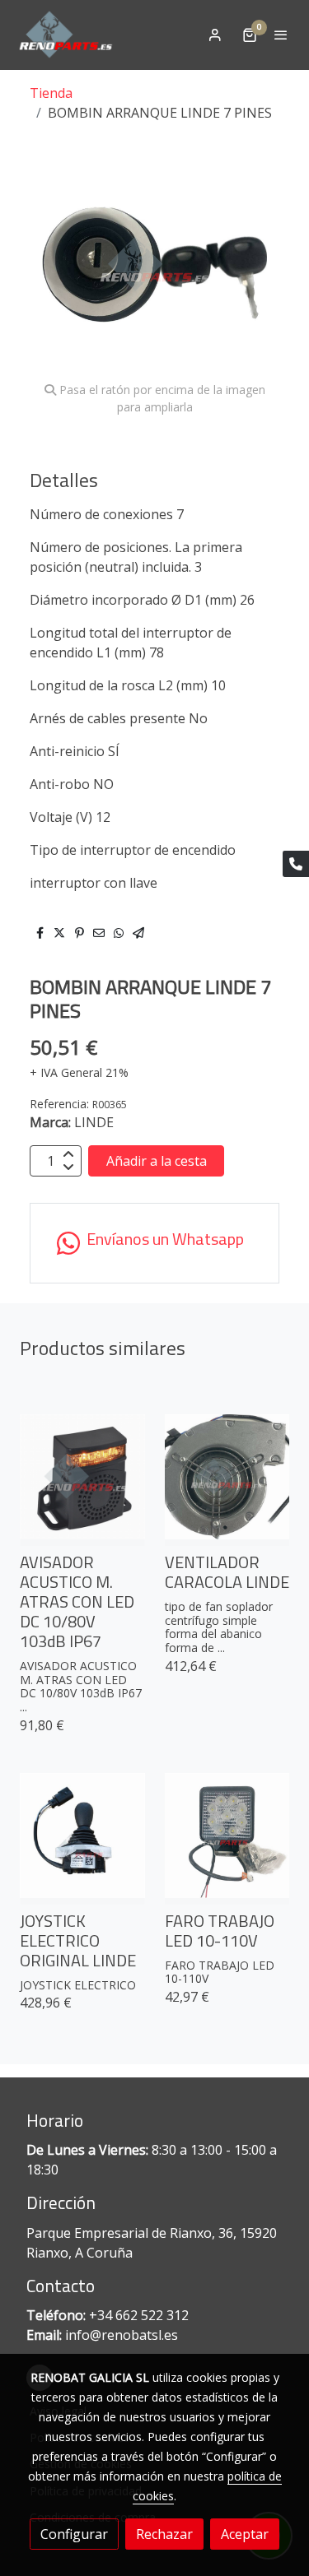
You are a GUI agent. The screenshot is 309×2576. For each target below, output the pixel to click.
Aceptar (245, 2534)
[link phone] (296, 864)
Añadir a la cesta (157, 1161)
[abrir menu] (281, 35)
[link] (66, 35)
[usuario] (215, 35)
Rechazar (164, 2534)
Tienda (51, 93)
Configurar (74, 2534)
